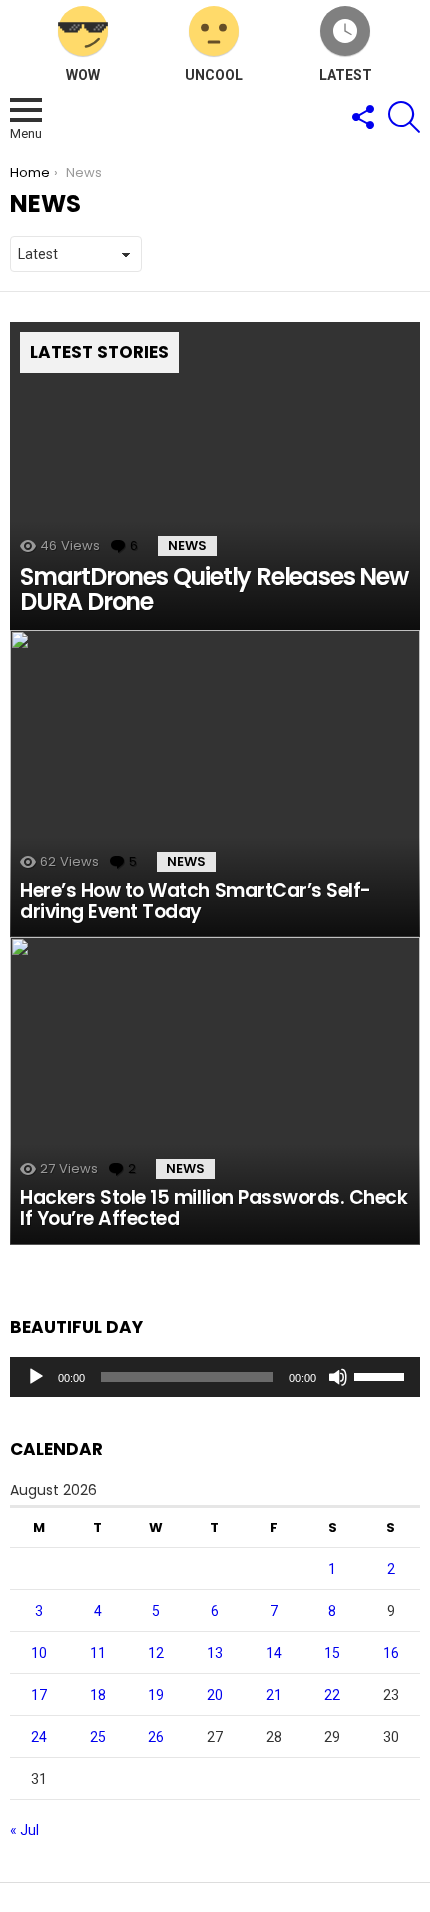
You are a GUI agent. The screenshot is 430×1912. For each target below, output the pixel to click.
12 (156, 1653)
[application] (215, 1377)
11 (98, 1653)
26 (156, 1737)
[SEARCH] (404, 117)
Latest (345, 75)
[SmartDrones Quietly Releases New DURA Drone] (215, 476)
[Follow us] (362, 117)
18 (98, 1695)
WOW (83, 75)
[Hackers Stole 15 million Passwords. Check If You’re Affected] (215, 1091)
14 (274, 1653)
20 (215, 1695)
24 (39, 1737)
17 (39, 1695)
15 (332, 1653)
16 (391, 1653)
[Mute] (338, 1377)
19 (156, 1695)
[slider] (382, 1375)
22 (332, 1695)
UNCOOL (214, 75)
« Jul (24, 1830)
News (187, 545)
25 (98, 1737)
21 (274, 1695)
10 (39, 1653)
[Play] (36, 1377)
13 (215, 1653)
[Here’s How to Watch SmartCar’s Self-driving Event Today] (215, 784)
